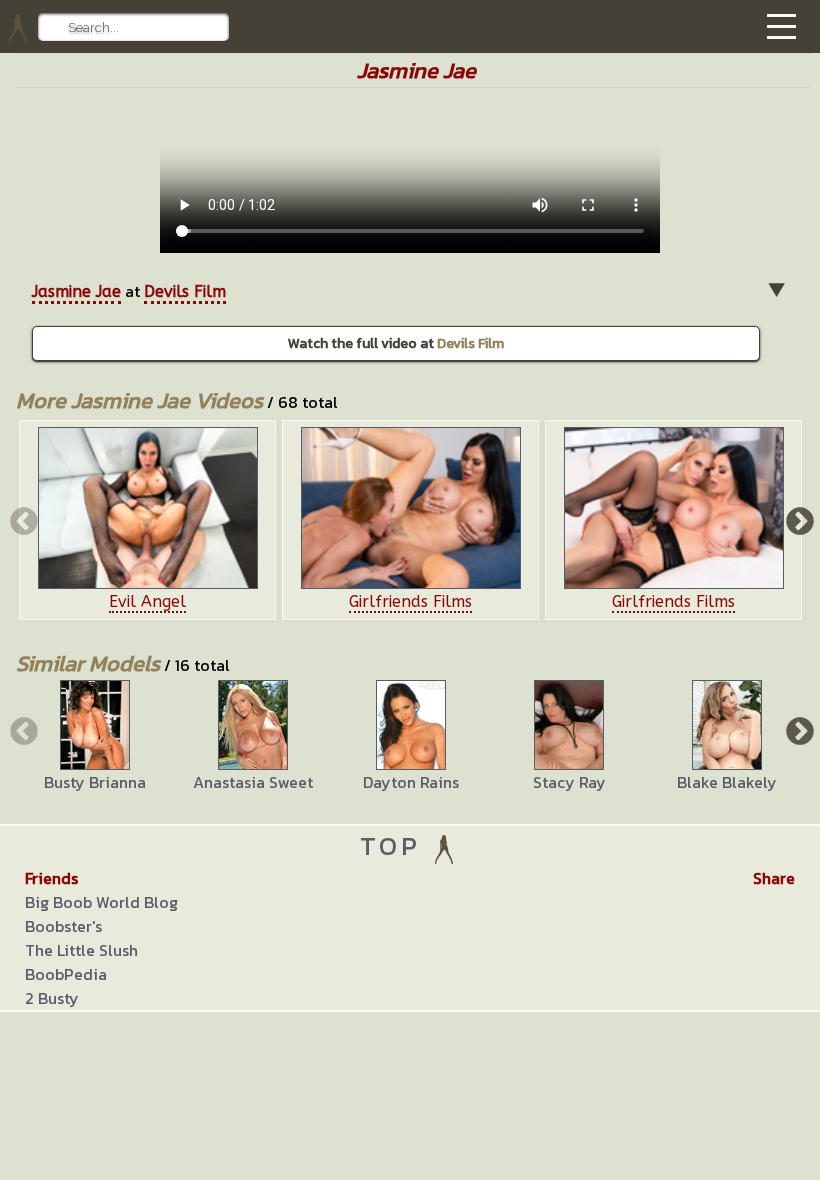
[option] (147, 520)
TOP (395, 845)
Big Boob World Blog (101, 902)
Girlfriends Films (410, 601)
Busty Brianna (95, 782)
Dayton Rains (411, 782)
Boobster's (63, 926)
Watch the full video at (396, 343)
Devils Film (185, 291)
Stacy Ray (569, 782)
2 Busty (52, 998)
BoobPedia (66, 974)
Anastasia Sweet (253, 782)
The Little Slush (81, 950)
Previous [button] (22, 520)
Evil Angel (147, 601)
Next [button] (798, 520)
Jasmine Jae (76, 291)
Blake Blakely (727, 782)
